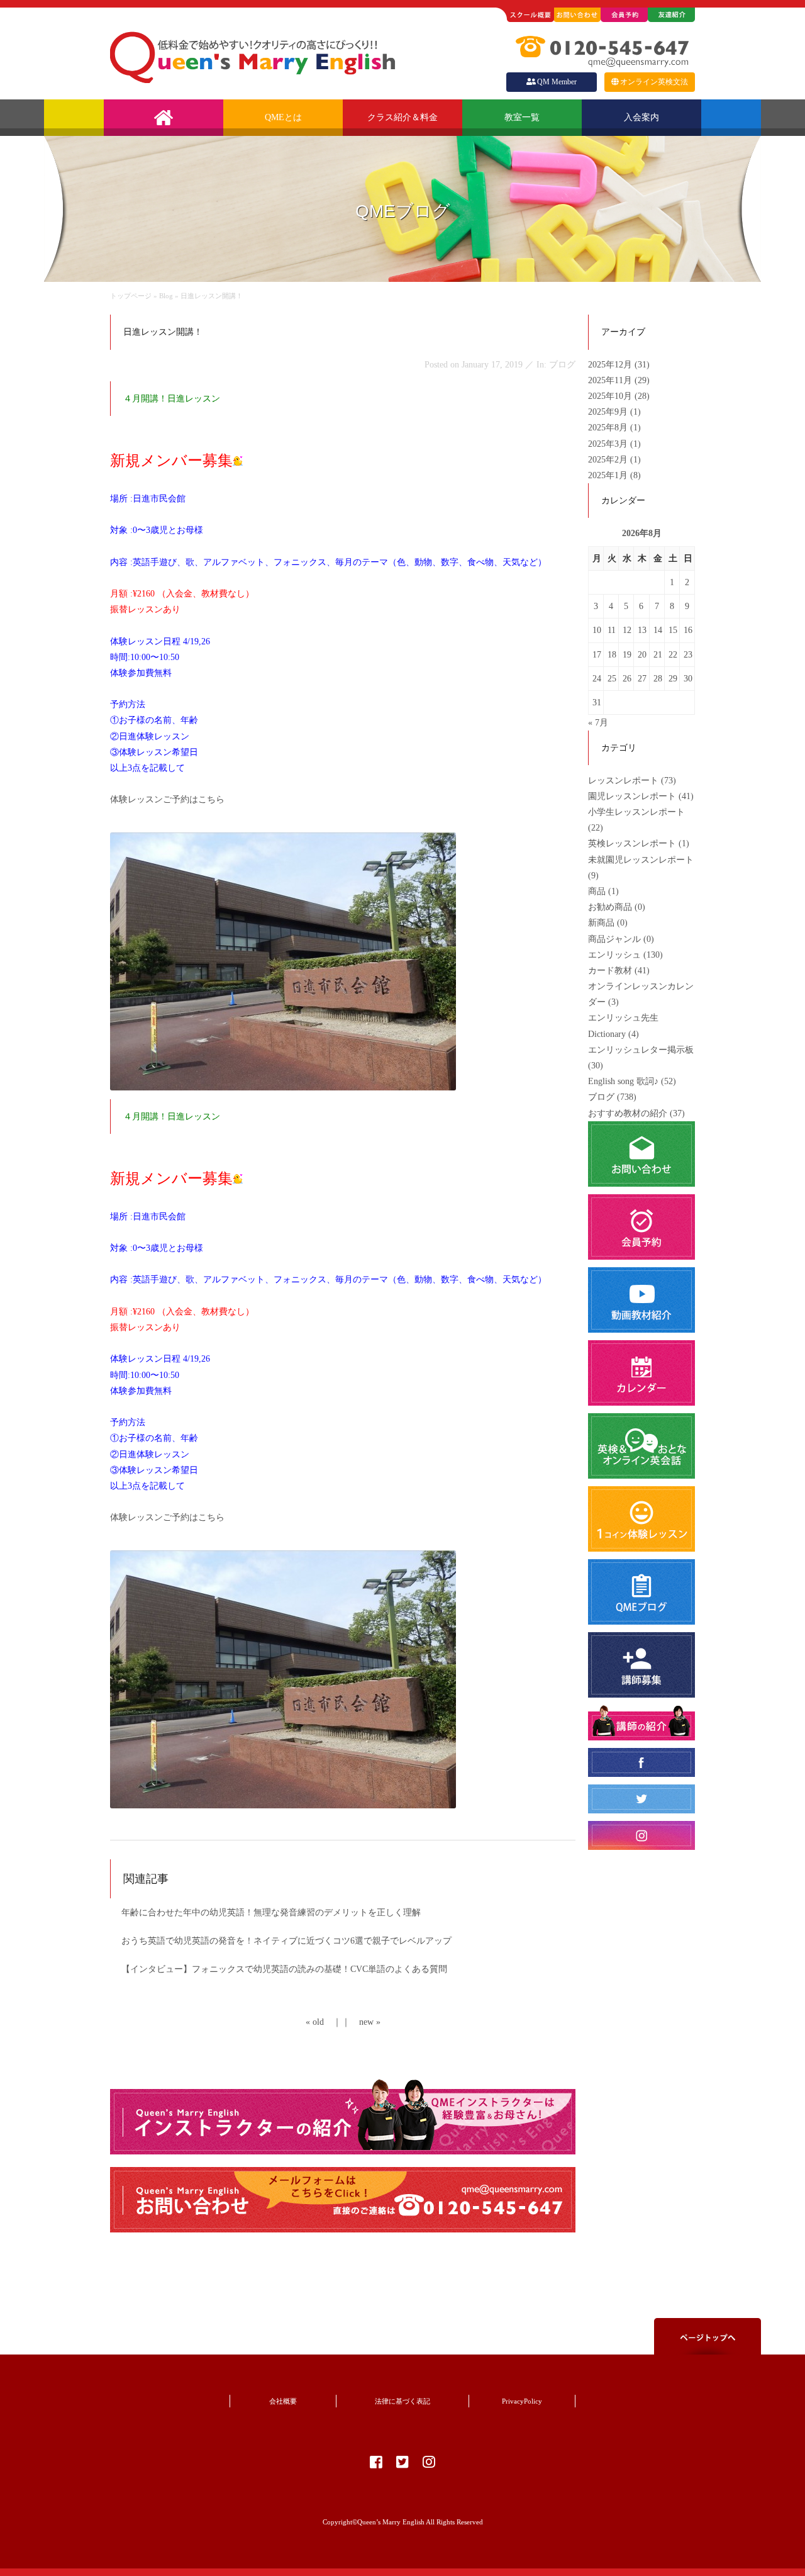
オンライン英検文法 (654, 82)
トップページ (131, 296)
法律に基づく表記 (402, 2401)
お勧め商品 (610, 907)
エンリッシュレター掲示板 (641, 1050)
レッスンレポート (623, 781)
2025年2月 (609, 460)
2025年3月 (609, 444)
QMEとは (283, 117)
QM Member (557, 82)
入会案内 (641, 117)
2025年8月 (609, 428)
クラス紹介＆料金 (402, 117)
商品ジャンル (614, 939)
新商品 (601, 923)
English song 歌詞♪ (623, 1081)
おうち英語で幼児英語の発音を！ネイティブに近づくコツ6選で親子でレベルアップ (286, 1941)
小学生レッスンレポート (636, 812)
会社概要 (283, 2401)
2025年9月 (609, 412)
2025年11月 (611, 380)
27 (642, 679)
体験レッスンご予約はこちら (167, 799)
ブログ (601, 1097)
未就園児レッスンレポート (641, 860)
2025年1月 (609, 475)
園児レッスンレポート (632, 796)
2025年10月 (611, 396)
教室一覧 (522, 117)
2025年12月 (611, 365)
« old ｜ (324, 2022)
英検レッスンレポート (632, 843)
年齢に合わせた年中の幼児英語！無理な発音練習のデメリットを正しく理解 (271, 1912)
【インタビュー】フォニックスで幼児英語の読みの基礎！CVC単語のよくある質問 (284, 1969)
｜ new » (361, 2022)
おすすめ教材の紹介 (628, 1113)
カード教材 (610, 971)
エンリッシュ (614, 955)
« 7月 (598, 723)
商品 (597, 891)
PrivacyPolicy (522, 2401)
